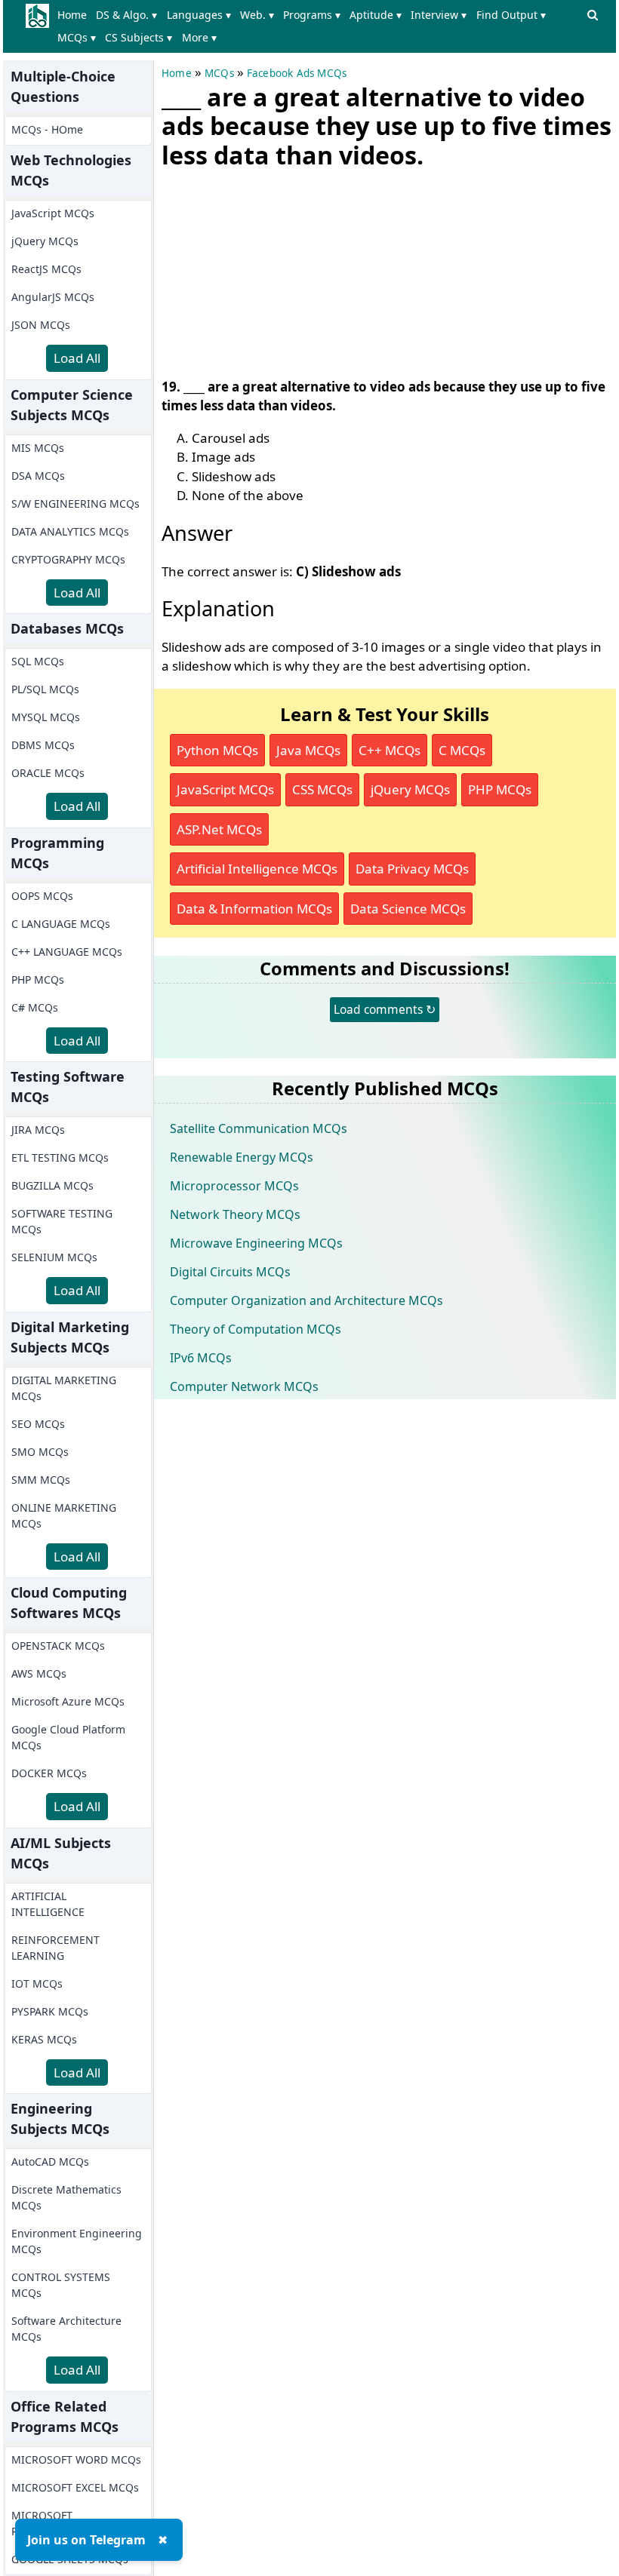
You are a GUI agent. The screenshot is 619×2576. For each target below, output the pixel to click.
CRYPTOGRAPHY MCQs (68, 559)
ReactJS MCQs (46, 269)
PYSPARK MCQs (50, 2011)
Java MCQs (308, 750)
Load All (77, 358)
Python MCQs (217, 750)
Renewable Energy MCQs (242, 1157)
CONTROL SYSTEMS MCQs (61, 2285)
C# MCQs (35, 1007)
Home (72, 15)
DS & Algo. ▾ (126, 15)
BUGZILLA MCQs (52, 1185)
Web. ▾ (257, 15)
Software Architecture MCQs (66, 2329)
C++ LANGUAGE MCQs (67, 952)
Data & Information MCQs (254, 909)
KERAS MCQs (44, 2039)
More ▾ (199, 37)
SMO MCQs (40, 1452)
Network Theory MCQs (235, 1214)
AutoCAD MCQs (50, 2162)
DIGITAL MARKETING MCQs (64, 1388)
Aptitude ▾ (376, 15)
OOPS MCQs (42, 896)
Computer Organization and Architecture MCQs (306, 1300)
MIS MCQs (38, 448)
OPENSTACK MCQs (58, 1646)
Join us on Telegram (86, 2540)
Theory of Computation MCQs (256, 1329)
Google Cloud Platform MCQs (68, 1737)
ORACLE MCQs (48, 773)
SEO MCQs (38, 1424)
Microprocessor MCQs (234, 1186)
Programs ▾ (312, 15)
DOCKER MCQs (49, 1773)
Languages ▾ (199, 15)
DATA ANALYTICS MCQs (70, 531)
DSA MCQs (38, 476)
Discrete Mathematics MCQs (66, 2197)
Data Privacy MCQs (412, 869)
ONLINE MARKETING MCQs (64, 1515)
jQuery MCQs (45, 241)
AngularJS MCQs (53, 297)
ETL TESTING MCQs (60, 1158)
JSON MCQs (41, 325)
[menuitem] (75, 15)
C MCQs (462, 750)
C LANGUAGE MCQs (61, 924)
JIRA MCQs (38, 1130)
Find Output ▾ (511, 15)
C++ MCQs (390, 750)
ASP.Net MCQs (219, 829)
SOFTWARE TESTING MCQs (62, 1221)
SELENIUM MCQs (54, 1257)
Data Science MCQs (408, 909)
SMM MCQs (41, 1480)
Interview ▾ (439, 15)
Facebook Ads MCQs (297, 73)
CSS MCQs (322, 789)
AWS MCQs (39, 1673)
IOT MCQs (37, 1983)
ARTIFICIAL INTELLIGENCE (48, 1904)
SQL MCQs (38, 661)
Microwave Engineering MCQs (256, 1243)
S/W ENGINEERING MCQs (75, 504)
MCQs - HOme (47, 129)
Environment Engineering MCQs (77, 2241)
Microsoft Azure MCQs (68, 1701)
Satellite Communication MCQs (259, 1128)
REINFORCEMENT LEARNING (55, 1948)
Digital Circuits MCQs (230, 1272)
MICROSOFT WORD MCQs (76, 2459)
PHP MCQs (38, 979)
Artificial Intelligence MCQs (257, 869)
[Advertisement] (275, 270)
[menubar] (317, 26)
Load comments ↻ (385, 1009)
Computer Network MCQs (244, 1386)
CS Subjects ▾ (139, 37)
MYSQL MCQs (46, 717)
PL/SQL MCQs (45, 689)
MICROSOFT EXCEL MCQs (75, 2487)
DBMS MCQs (43, 745)
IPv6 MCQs (201, 1358)
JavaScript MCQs (53, 213)
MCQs (219, 73)
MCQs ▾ (77, 37)
